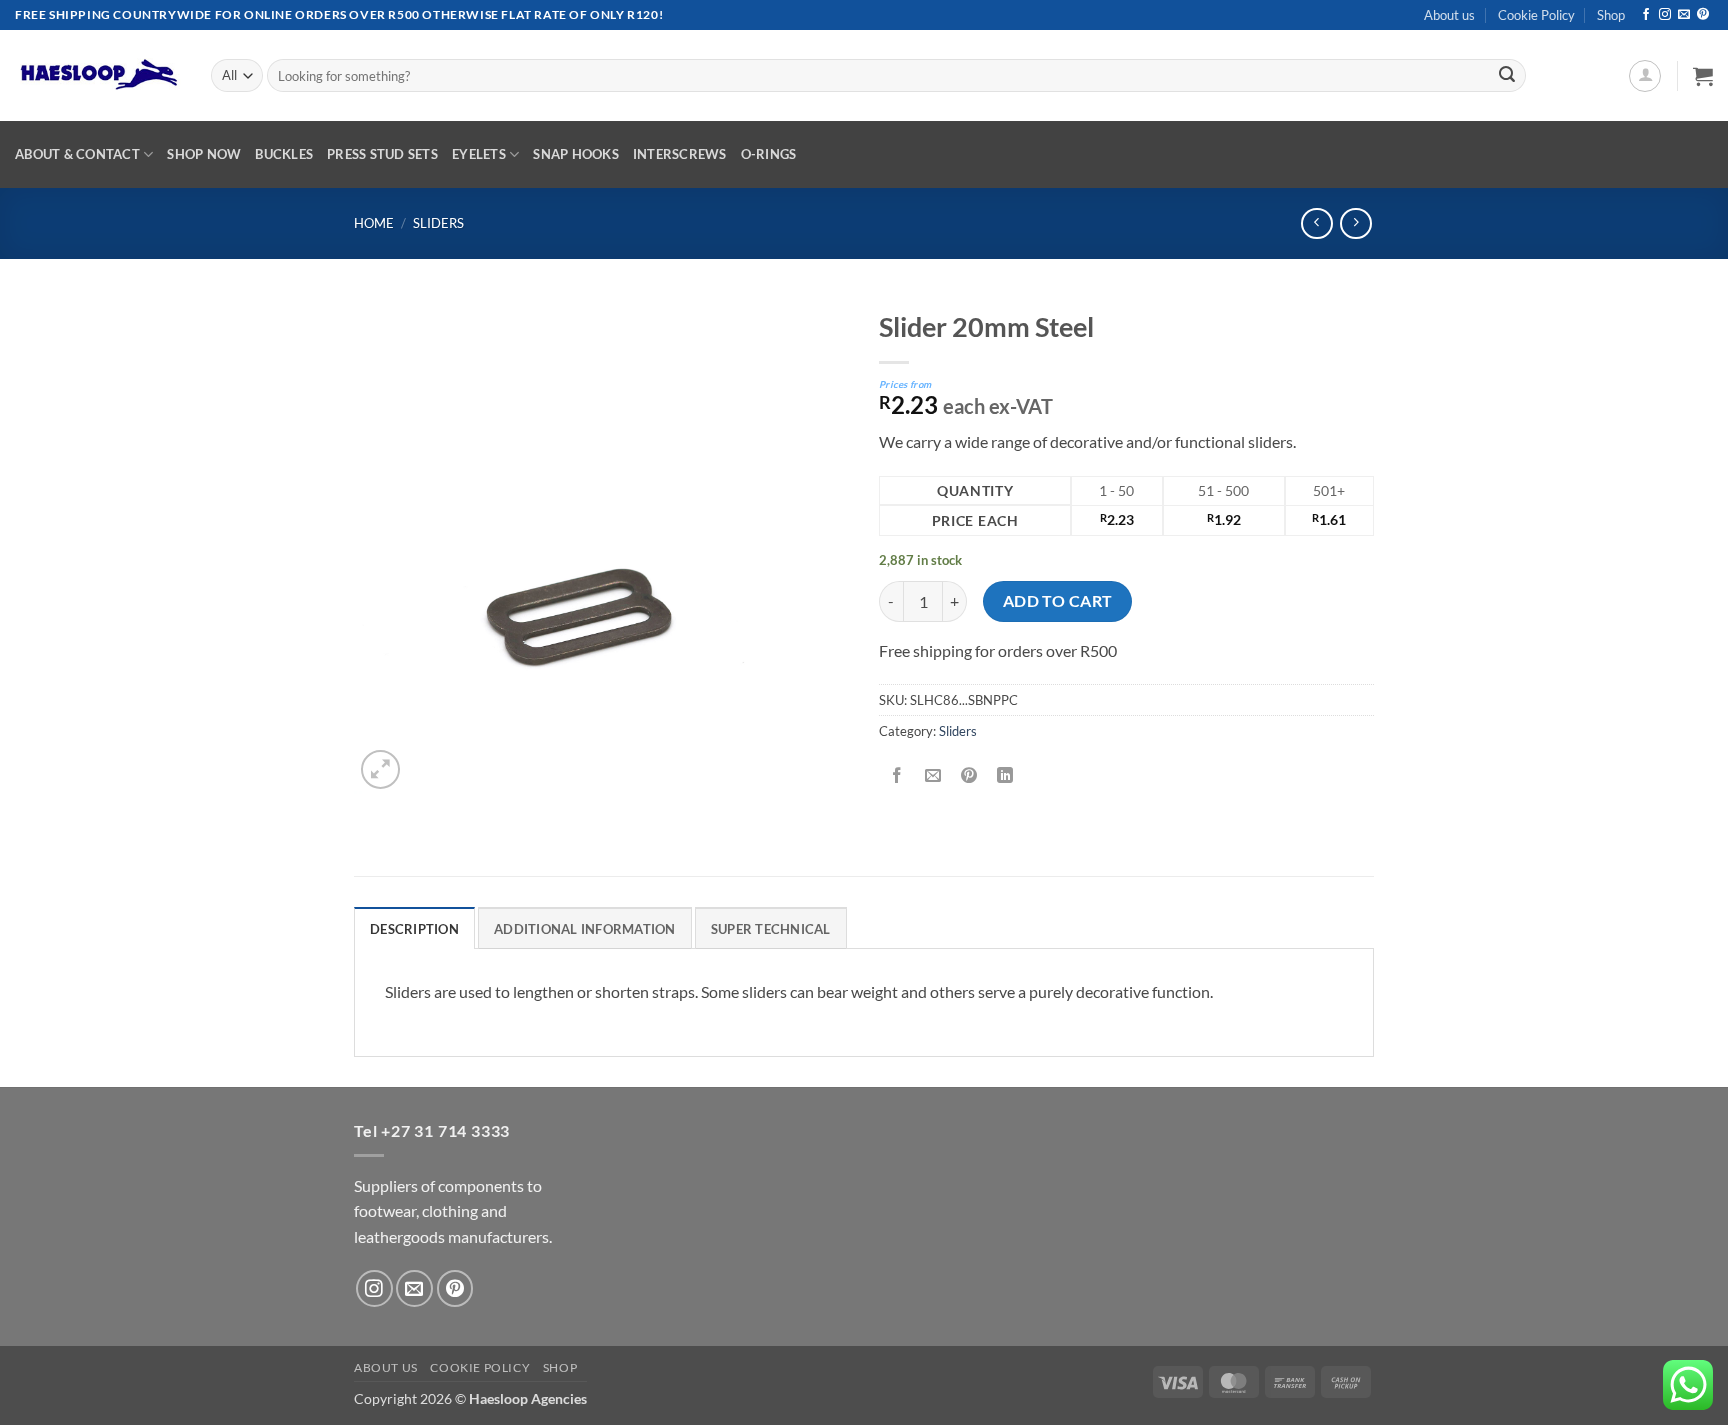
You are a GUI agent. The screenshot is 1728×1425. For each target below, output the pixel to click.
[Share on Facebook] (897, 776)
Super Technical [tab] (771, 929)
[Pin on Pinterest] (969, 776)
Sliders (438, 223)
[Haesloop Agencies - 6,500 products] (98, 75)
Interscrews (680, 154)
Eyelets (479, 154)
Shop (1611, 15)
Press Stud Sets (382, 154)
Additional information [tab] (585, 929)
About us (1449, 15)
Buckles (284, 154)
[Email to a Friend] (933, 776)
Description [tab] (414, 929)
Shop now (204, 154)
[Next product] (1316, 223)
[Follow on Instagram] (1665, 15)
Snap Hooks (576, 154)
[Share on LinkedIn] (1005, 776)
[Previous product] (1355, 223)
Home (374, 223)
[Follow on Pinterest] (1703, 15)
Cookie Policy (1536, 15)
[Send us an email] (1684, 15)
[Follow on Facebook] (1646, 15)
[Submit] (1507, 76)
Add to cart (1058, 601)
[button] (1645, 76)
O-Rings (769, 154)
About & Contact (77, 154)
